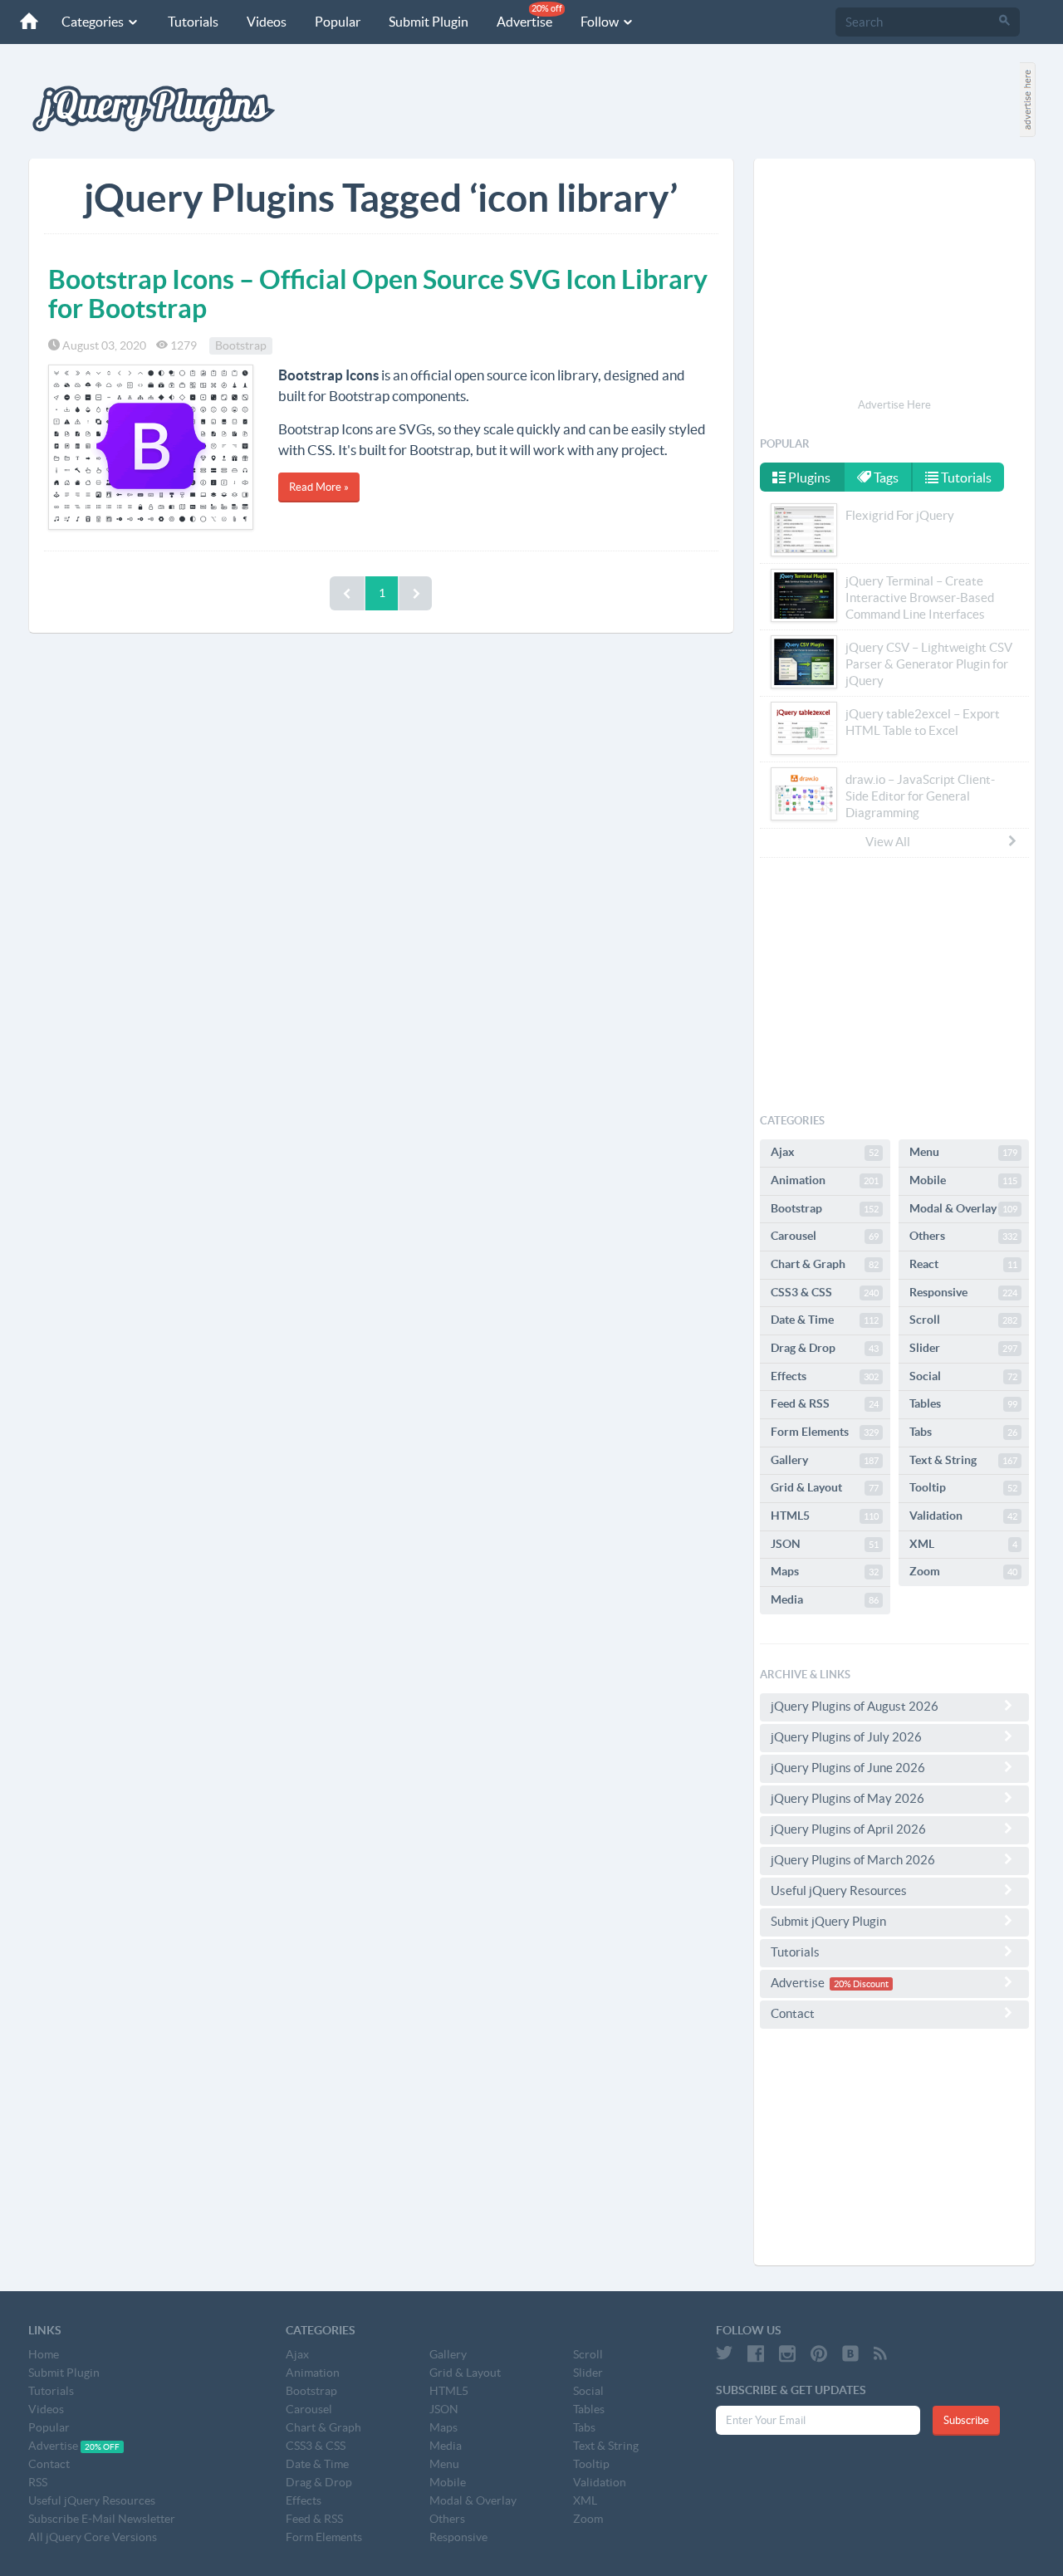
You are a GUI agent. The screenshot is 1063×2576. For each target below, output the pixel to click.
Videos (267, 22)
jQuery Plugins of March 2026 (853, 1860)
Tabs (963, 1432)
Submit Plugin (429, 22)
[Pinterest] (819, 2353)
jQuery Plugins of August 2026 (855, 1706)
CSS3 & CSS (825, 1292)
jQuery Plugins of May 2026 (847, 1798)
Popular (338, 22)
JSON (825, 1544)
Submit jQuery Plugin (828, 1921)
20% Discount (861, 1984)
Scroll (963, 1320)
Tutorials (193, 22)
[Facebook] (756, 2353)
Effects (825, 1376)
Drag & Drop (825, 1348)
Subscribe (966, 2420)
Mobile (963, 1180)
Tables (963, 1403)
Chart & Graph (825, 1264)
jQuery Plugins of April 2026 (848, 1829)
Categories (94, 22)
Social (963, 1376)
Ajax (825, 1152)
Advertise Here (894, 405)
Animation (825, 1180)
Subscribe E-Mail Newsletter (102, 2519)
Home (44, 2354)
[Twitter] (724, 2353)
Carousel (825, 1236)
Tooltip (963, 1487)
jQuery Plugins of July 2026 (846, 1737)
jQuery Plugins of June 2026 (848, 1768)
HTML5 (825, 1516)
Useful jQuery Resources (839, 1890)
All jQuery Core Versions (93, 2537)
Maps (825, 1571)
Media (825, 1599)
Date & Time (825, 1320)
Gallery (825, 1460)
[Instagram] (787, 2353)
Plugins (808, 477)
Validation (963, 1516)
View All (888, 842)
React (963, 1264)
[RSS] (880, 2353)
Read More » (319, 487)
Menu (963, 1152)
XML (963, 1544)
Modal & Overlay (963, 1208)
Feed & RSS (825, 1403)
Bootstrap (241, 345)
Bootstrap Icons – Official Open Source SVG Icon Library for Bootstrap (378, 294)
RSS (38, 2482)
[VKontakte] (850, 2353)
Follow (601, 22)
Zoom (963, 1571)
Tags (885, 477)
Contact (793, 2013)
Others (963, 1236)
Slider (963, 1348)
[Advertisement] (894, 281)
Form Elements (825, 1432)
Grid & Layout (825, 1487)
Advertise (529, 16)
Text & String (963, 1460)
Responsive (963, 1292)
